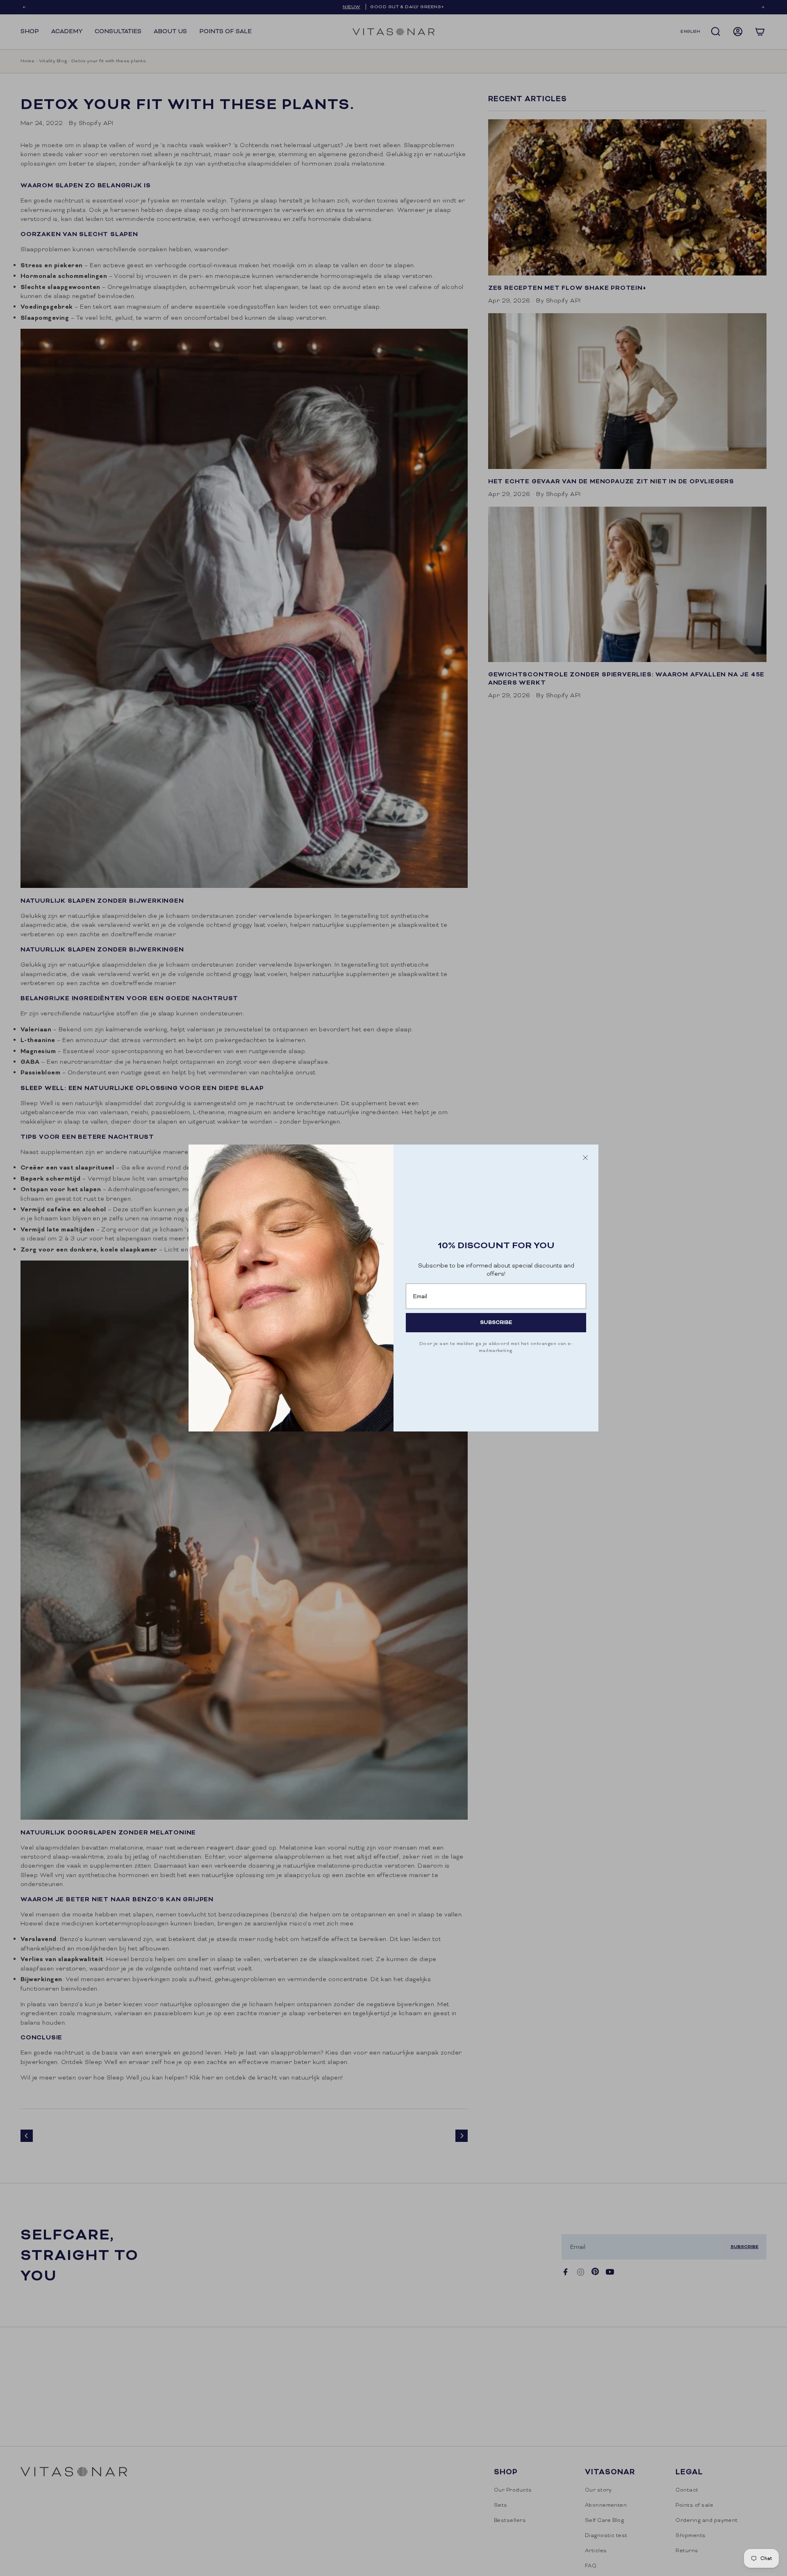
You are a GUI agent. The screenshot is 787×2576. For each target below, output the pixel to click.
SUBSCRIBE (496, 1322)
